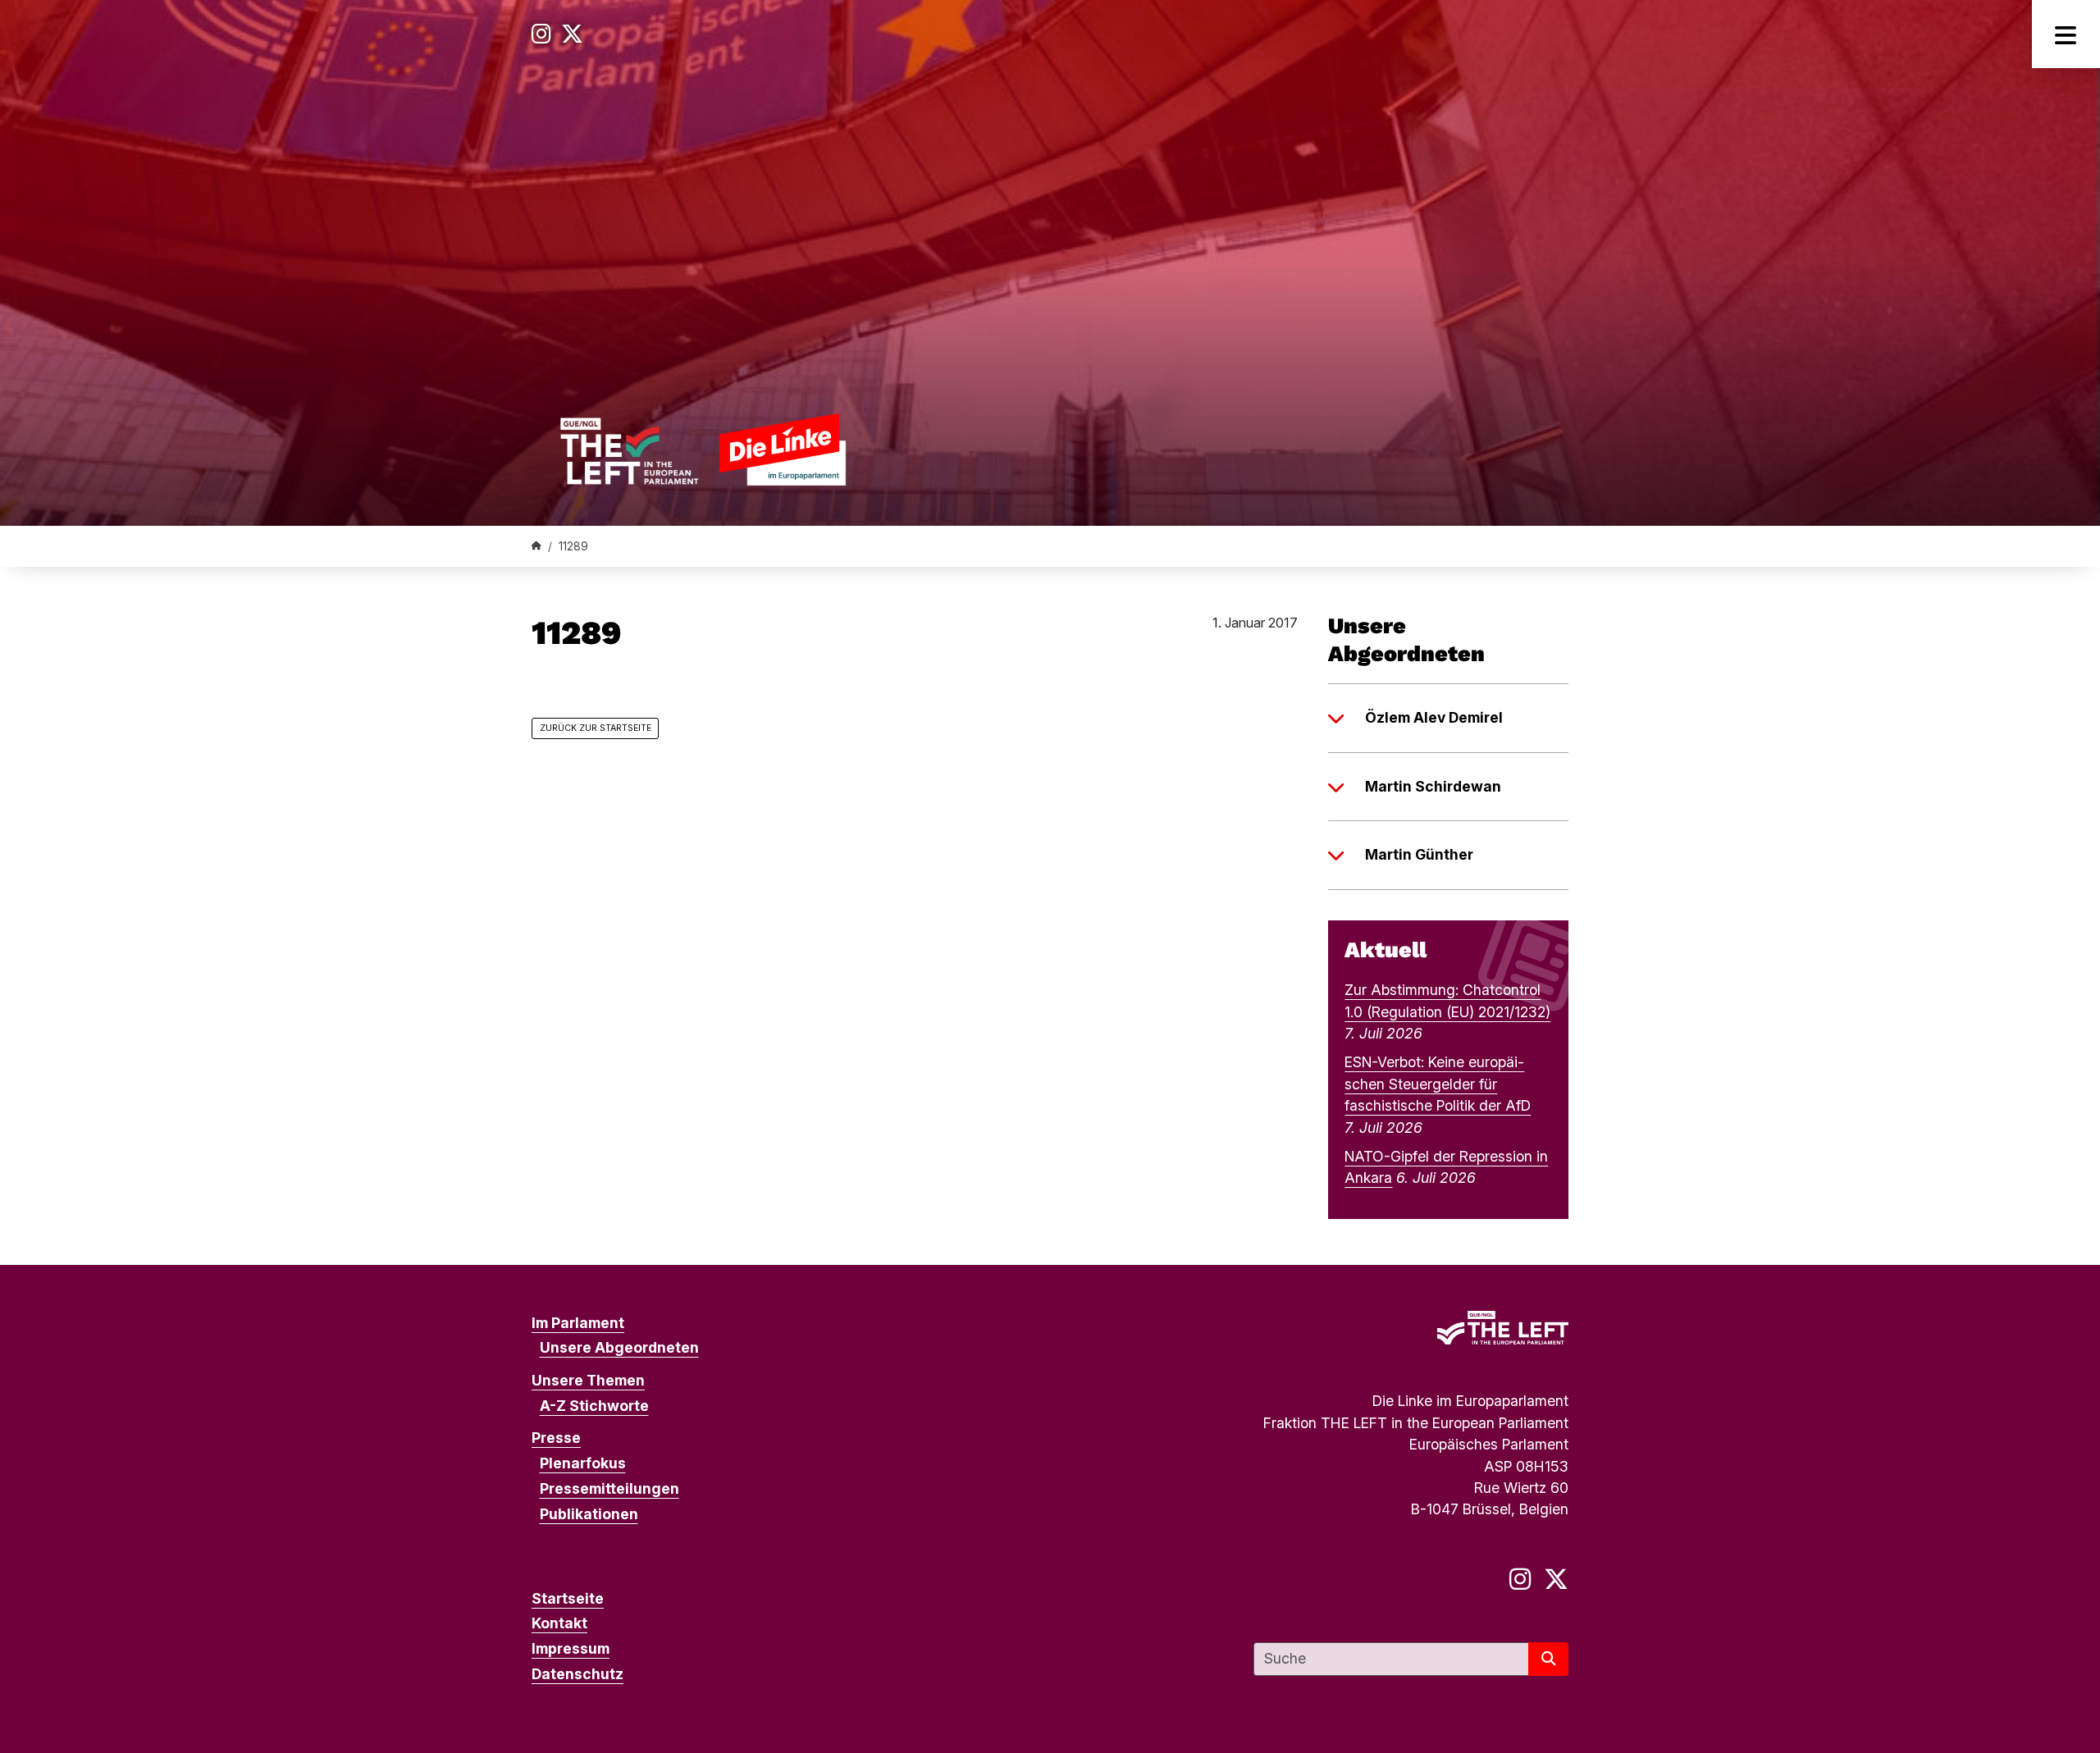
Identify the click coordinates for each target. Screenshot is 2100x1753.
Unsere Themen (588, 1380)
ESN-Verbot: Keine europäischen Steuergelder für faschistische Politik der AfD (1438, 1084)
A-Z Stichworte (594, 1406)
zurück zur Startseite (596, 728)
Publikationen (589, 1514)
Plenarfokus (583, 1463)
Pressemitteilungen (609, 1488)
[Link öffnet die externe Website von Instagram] (541, 34)
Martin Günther (1419, 854)
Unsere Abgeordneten (619, 1347)
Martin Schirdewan (1433, 786)
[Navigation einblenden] (2066, 34)
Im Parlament (578, 1323)
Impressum (571, 1648)
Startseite (568, 1598)
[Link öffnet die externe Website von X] (572, 34)
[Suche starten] (1548, 1659)
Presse (556, 1438)
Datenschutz (577, 1674)
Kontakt (559, 1623)
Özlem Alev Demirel (1434, 717)
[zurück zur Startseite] (703, 449)
